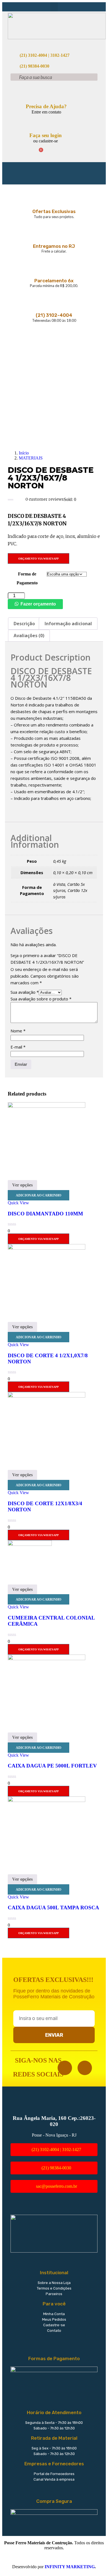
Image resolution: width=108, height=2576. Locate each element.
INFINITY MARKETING (70, 2567)
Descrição (24, 624)
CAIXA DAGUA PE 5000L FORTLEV (52, 1766)
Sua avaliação (25, 992)
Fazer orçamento (38, 604)
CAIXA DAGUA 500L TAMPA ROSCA (53, 1908)
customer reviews (45, 499)
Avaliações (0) (29, 636)
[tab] (24, 624)
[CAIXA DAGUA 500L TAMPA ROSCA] (47, 1800)
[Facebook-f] (65, 2068)
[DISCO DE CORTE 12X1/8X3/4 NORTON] (47, 1396)
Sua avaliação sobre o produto (41, 999)
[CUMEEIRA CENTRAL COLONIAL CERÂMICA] (30, 1544)
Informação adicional (68, 624)
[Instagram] (85, 2068)
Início (24, 453)
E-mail (18, 1047)
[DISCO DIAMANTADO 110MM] (47, 1106)
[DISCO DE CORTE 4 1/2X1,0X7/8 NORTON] (47, 1248)
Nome (18, 1031)
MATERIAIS (31, 458)
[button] (54, 7)
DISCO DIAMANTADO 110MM (45, 1214)
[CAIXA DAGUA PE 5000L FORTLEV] (47, 1659)
